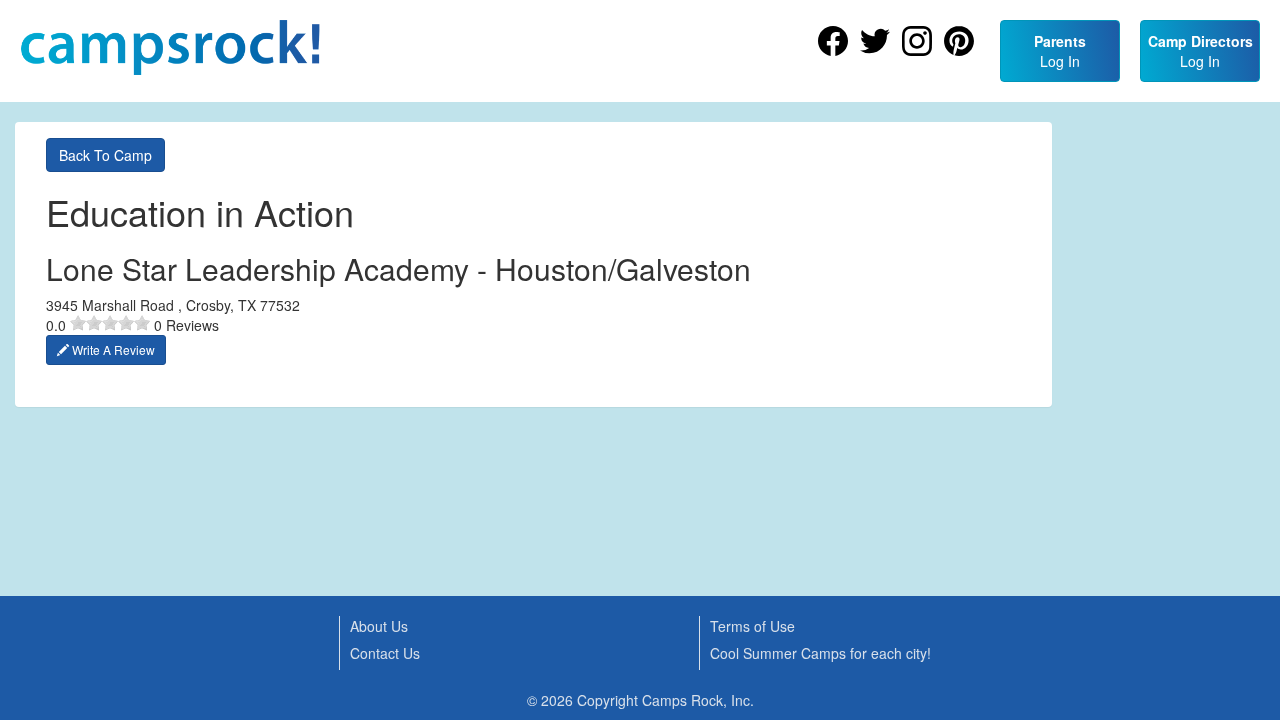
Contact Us (385, 653)
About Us (379, 626)
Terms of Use (752, 626)
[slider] (110, 323)
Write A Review (112, 349)
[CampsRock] (170, 47)
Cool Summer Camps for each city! (820, 653)
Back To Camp (105, 155)
